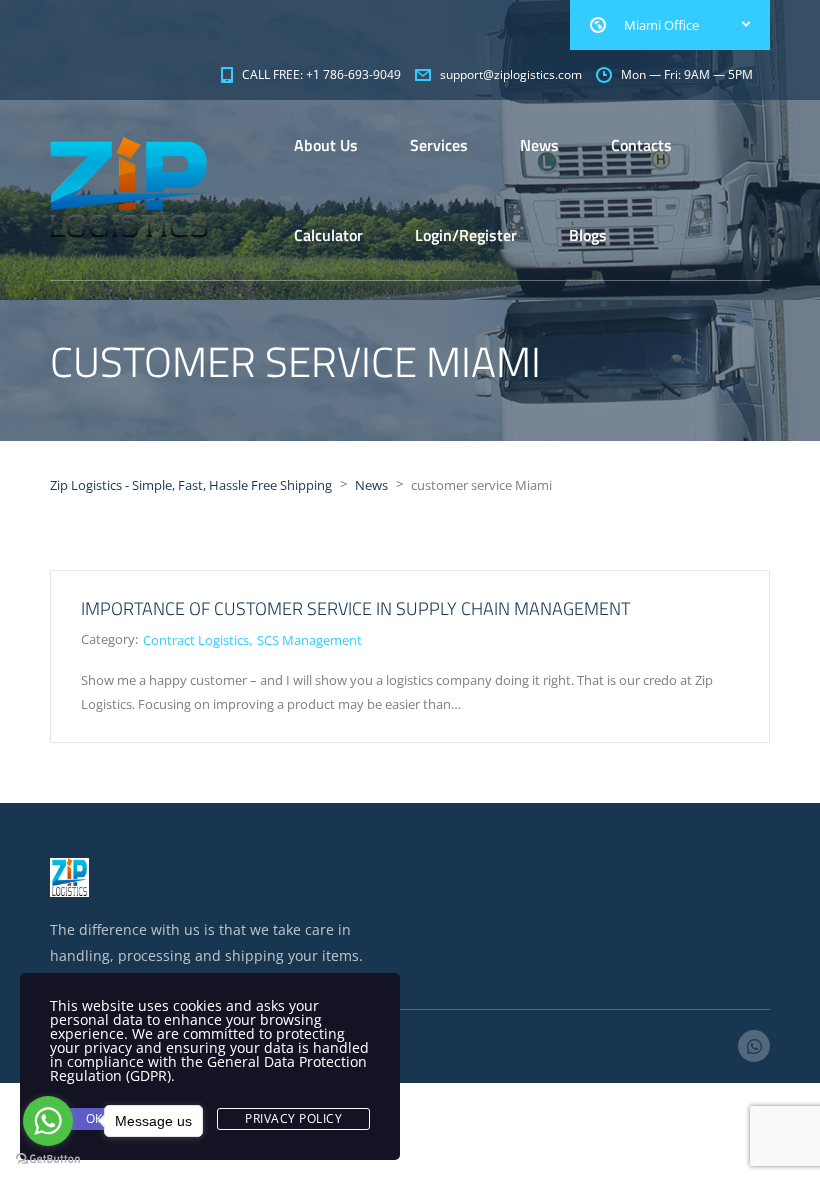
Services (439, 145)
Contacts (641, 145)
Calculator (328, 235)
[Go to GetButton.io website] (48, 1159)
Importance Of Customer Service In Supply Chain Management (355, 608)
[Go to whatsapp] (48, 1121)
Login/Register (466, 235)
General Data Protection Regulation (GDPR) (208, 1068)
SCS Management (309, 640)
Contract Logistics (196, 640)
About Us (326, 145)
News (539, 145)
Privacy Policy (293, 1118)
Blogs (588, 235)
